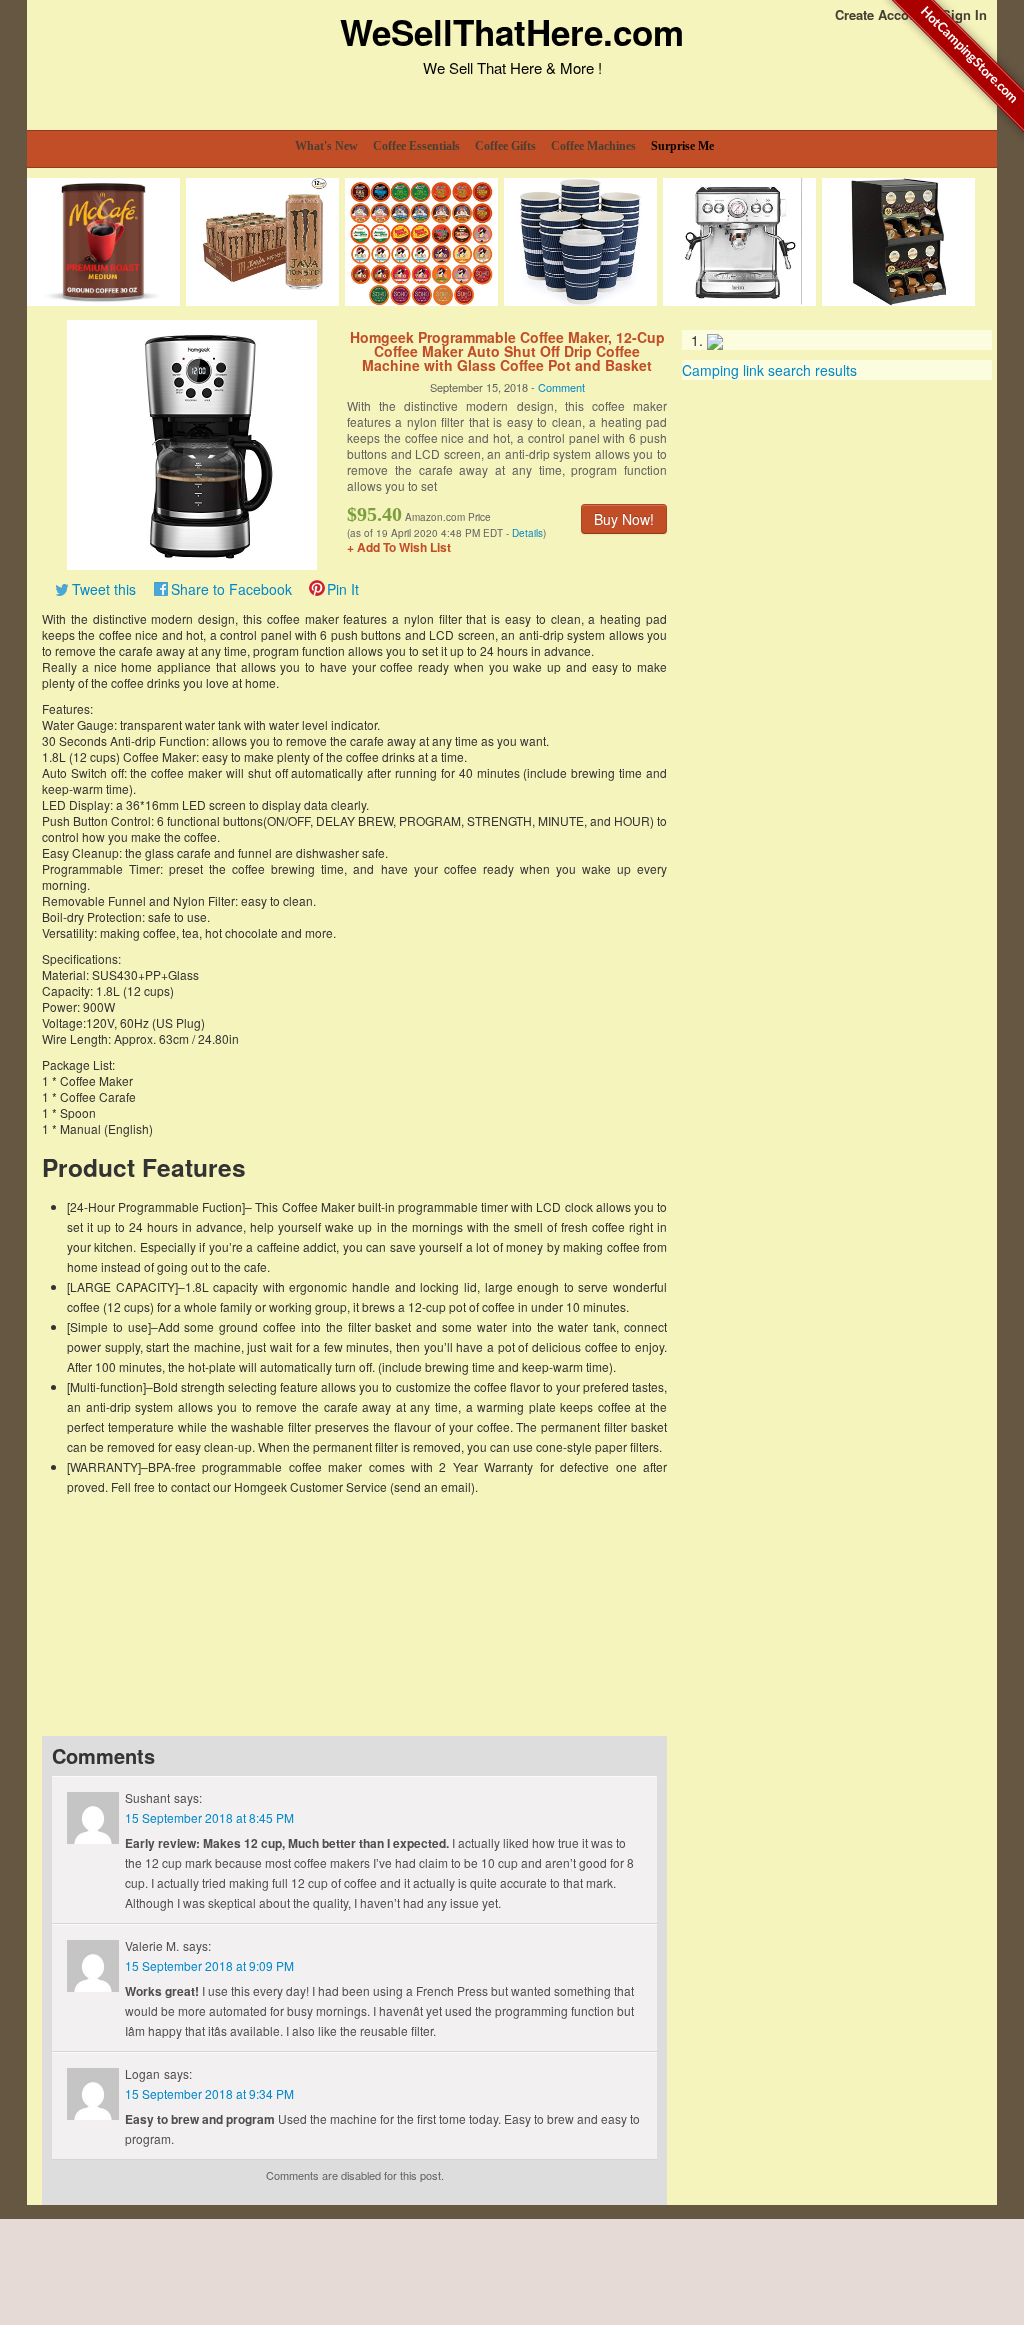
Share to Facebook (231, 589)
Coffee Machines (593, 146)
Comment (561, 387)
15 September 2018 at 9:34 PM (209, 2093)
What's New (326, 146)
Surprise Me (682, 146)
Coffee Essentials (416, 146)
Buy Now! (624, 519)
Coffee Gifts (505, 146)
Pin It (343, 589)
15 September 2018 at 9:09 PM (209, 1965)
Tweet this (104, 589)
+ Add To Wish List (399, 547)
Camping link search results (769, 370)
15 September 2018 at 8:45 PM (209, 1817)
